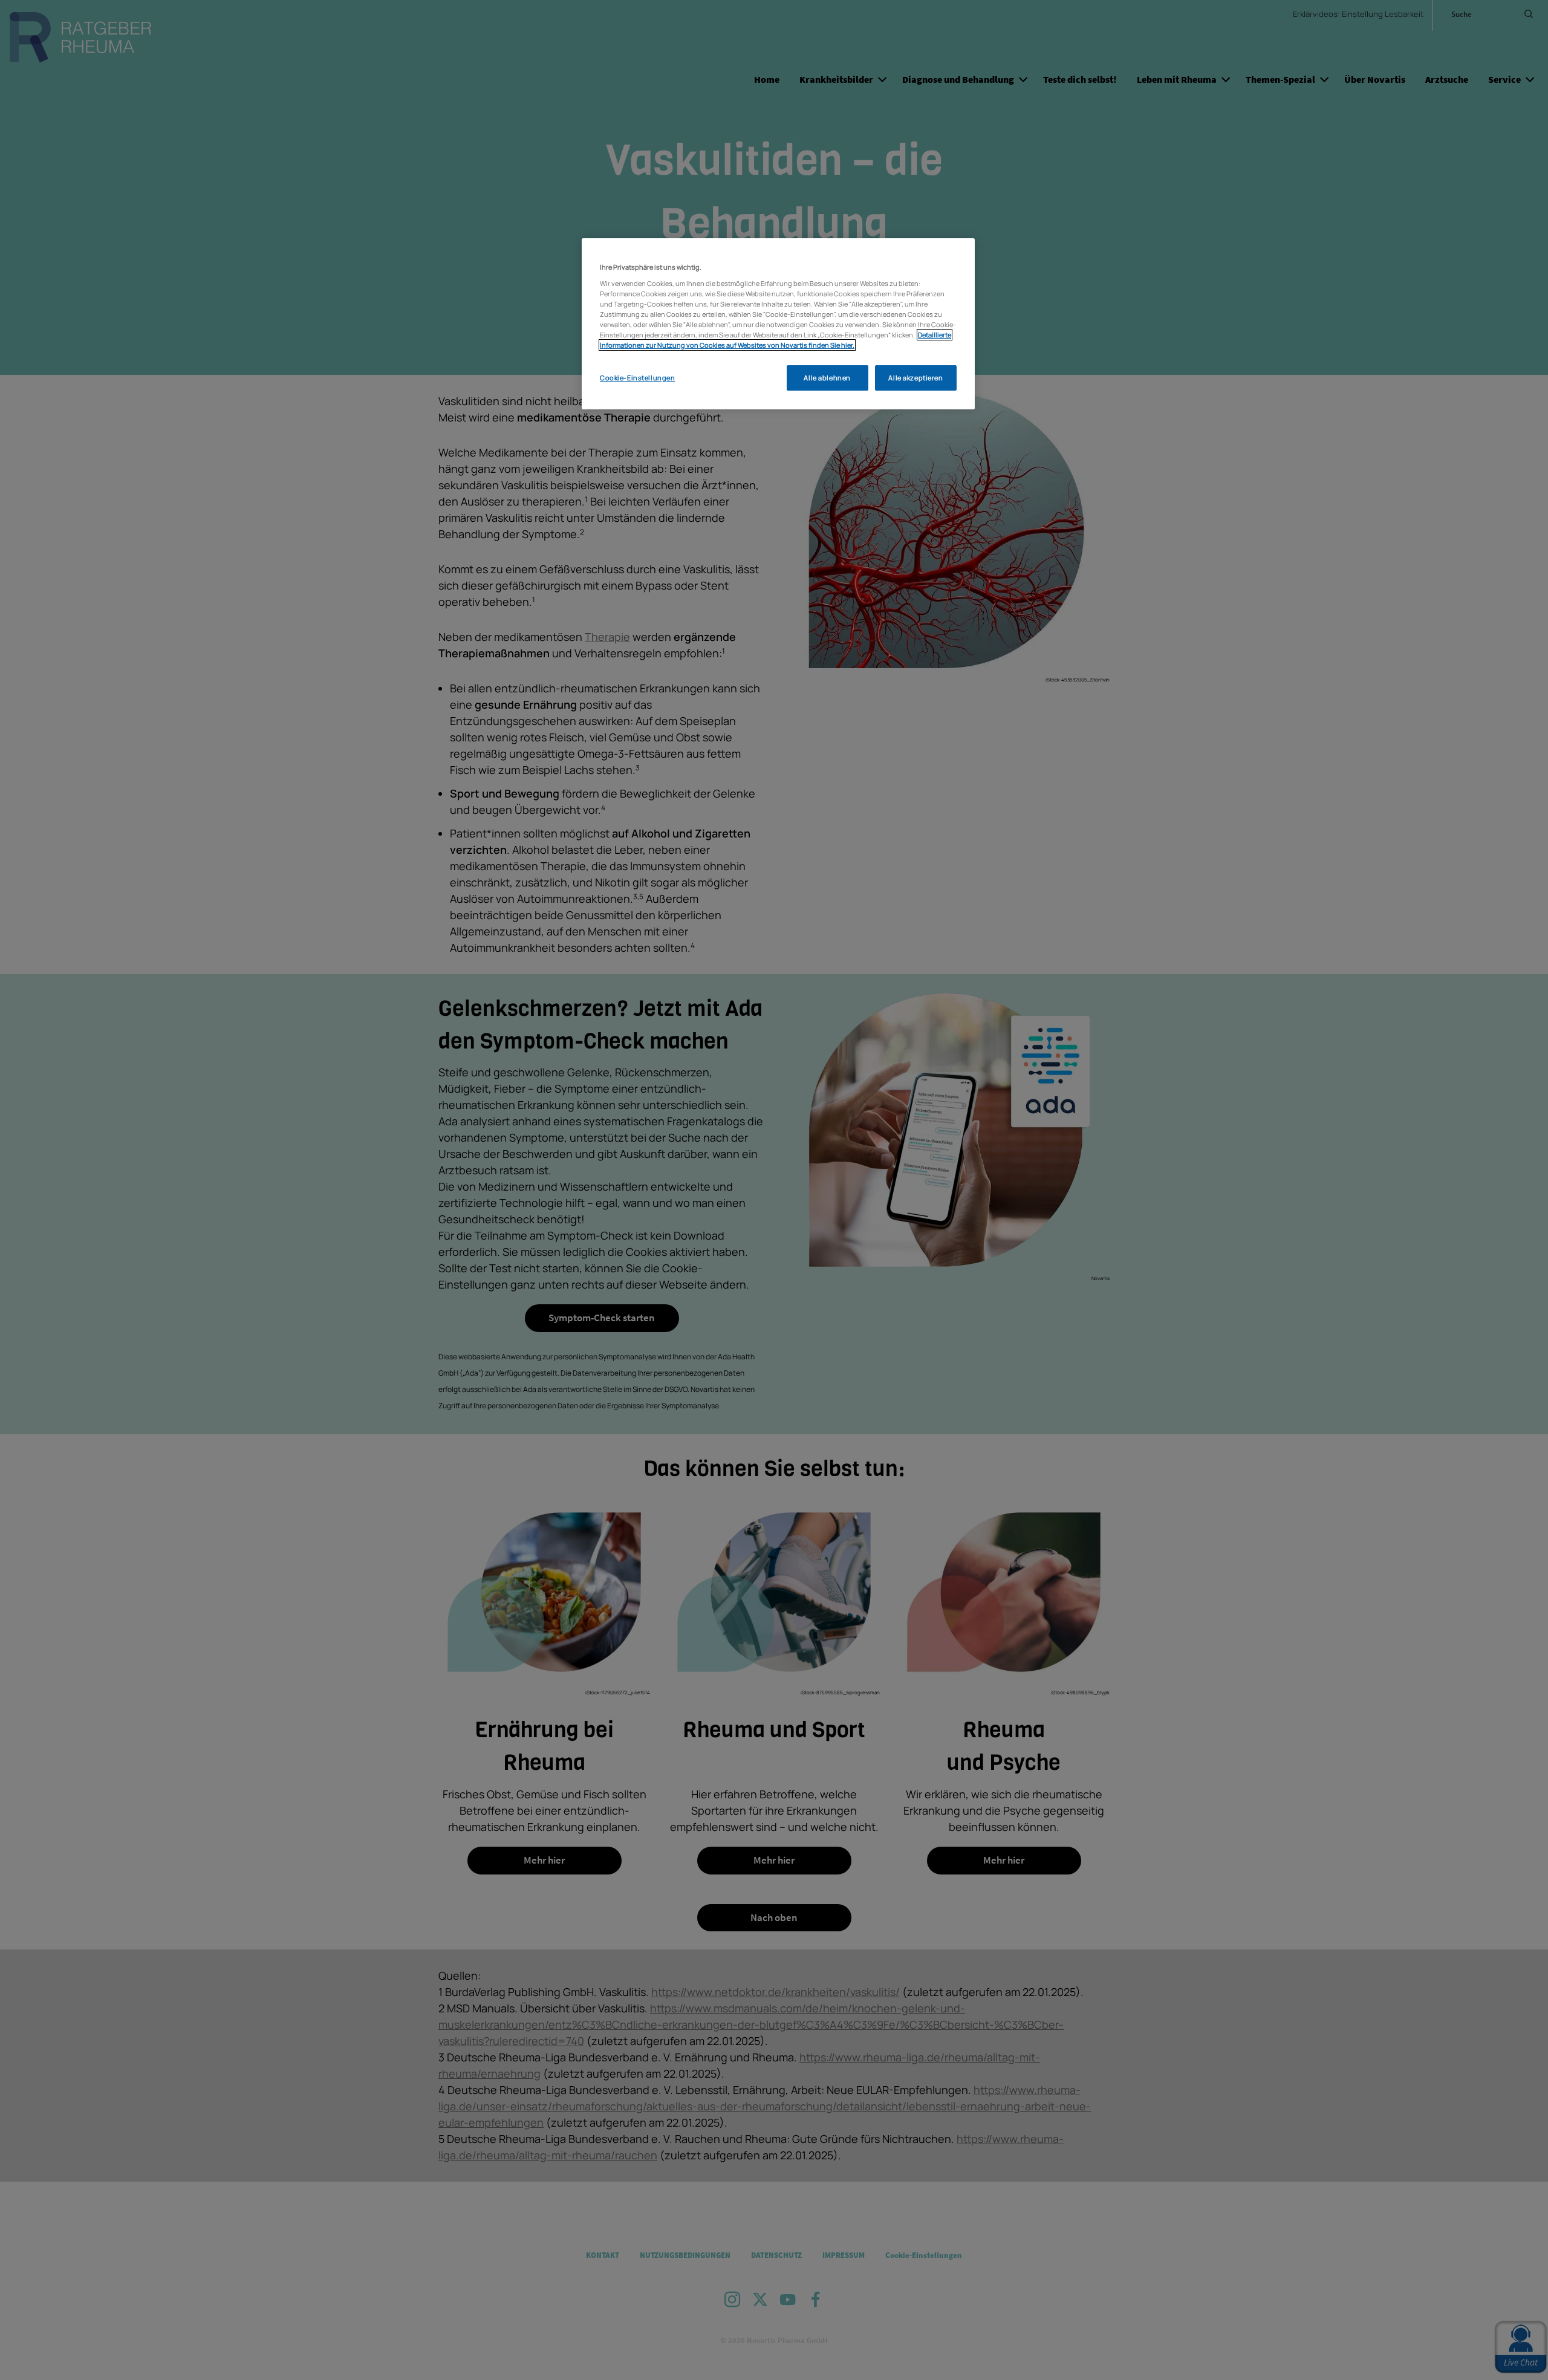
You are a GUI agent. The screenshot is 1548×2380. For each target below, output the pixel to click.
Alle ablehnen (827, 378)
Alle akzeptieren (915, 378)
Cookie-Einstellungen (637, 378)
